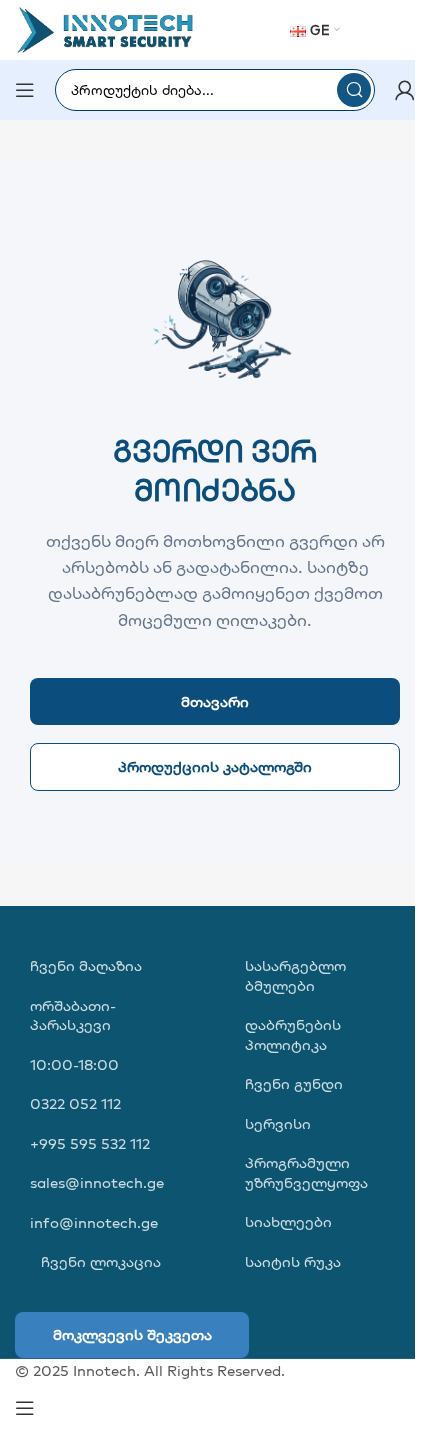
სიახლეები (288, 1221)
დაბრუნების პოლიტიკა (293, 1034)
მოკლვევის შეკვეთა (132, 1334)
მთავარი (215, 701)
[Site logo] (105, 28)
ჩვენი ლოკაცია (99, 1261)
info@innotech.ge (94, 1222)
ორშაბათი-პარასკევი (73, 1015)
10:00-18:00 (74, 1064)
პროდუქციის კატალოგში (215, 766)
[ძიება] (354, 90)
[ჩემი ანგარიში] (405, 90)
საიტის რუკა (293, 1261)
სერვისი (278, 1123)
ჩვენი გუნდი (294, 1083)
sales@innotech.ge (97, 1182)
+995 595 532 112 (90, 1143)
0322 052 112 (75, 1103)
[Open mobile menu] (25, 90)
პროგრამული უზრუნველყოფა (306, 1172)
